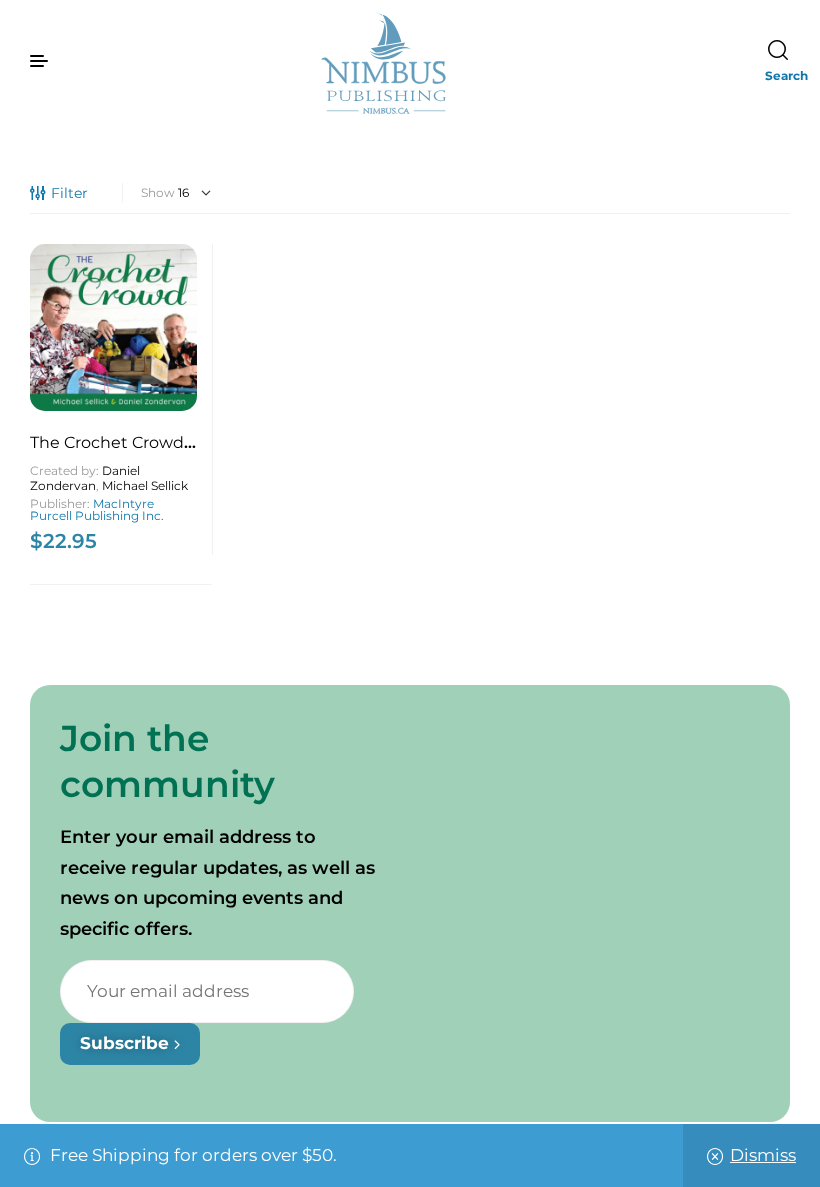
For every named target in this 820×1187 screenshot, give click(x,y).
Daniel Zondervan (85, 478)
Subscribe (127, 1043)
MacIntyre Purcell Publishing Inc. (97, 509)
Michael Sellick (145, 485)
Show (158, 192)
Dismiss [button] (763, 1155)
